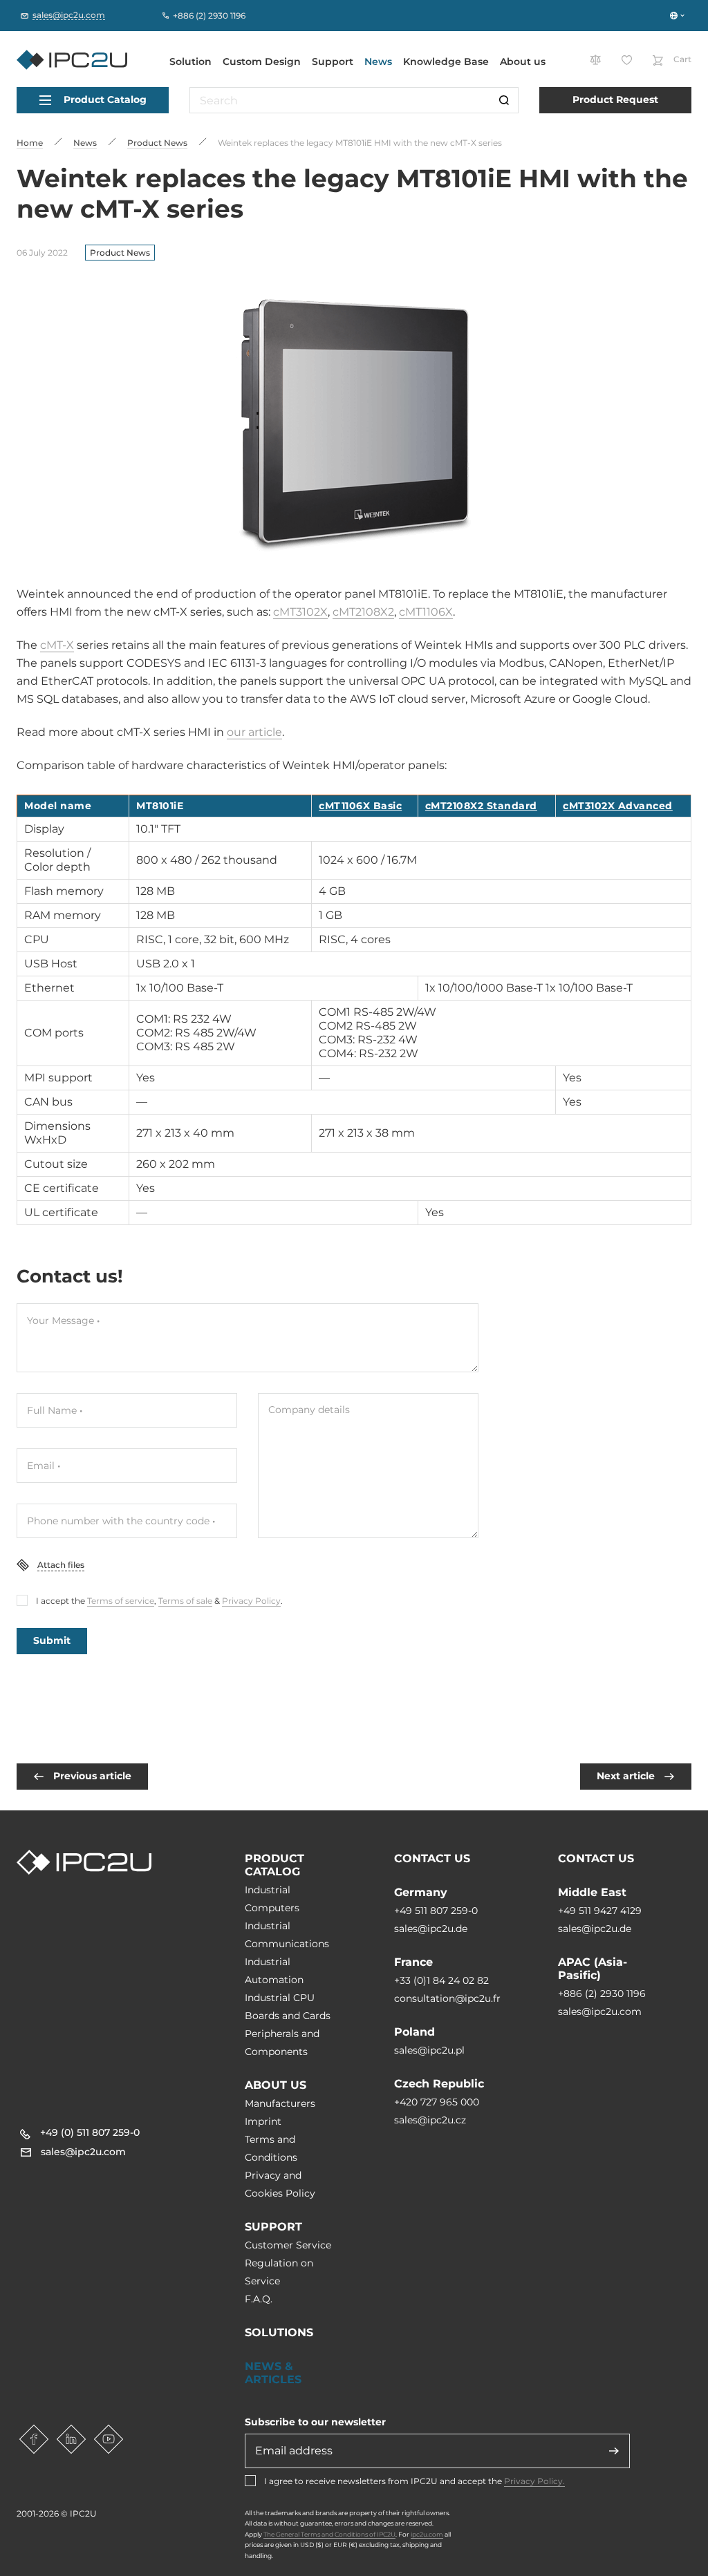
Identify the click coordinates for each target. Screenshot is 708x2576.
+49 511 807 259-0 (436, 1911)
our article (254, 732)
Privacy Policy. (534, 2481)
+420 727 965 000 (437, 2102)
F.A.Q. (259, 2299)
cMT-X (57, 645)
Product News (120, 253)
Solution (190, 61)
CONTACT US (432, 1858)
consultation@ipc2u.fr (447, 1998)
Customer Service (288, 2245)
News (378, 61)
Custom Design (262, 61)
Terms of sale (185, 1601)
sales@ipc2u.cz (430, 2120)
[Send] (614, 2451)
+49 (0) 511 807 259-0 (90, 2132)
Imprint (263, 2121)
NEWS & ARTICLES (273, 2373)
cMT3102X (300, 612)
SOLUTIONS (279, 2332)
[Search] (504, 100)
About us (523, 61)
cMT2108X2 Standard (481, 806)
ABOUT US (276, 2085)
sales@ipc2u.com (600, 2011)
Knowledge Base (446, 61)
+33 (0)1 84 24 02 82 (441, 1980)
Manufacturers (280, 2103)
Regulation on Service (279, 2272)
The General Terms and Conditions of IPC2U (329, 2534)
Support (333, 61)
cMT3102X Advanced (618, 806)
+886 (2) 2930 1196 (602, 1993)
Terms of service (121, 1601)
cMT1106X (426, 612)
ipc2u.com (427, 2534)
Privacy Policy (251, 1601)
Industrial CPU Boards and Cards (288, 2007)
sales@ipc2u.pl (429, 2050)
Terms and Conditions (271, 2148)
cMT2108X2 (363, 612)
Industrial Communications (287, 1935)
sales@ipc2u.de (431, 1929)
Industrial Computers (272, 1899)
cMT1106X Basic (360, 806)
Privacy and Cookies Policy (280, 2184)
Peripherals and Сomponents (282, 2043)
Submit (52, 1640)
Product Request (615, 100)
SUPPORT (273, 2227)
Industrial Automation (274, 1971)
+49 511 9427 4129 (600, 1911)
